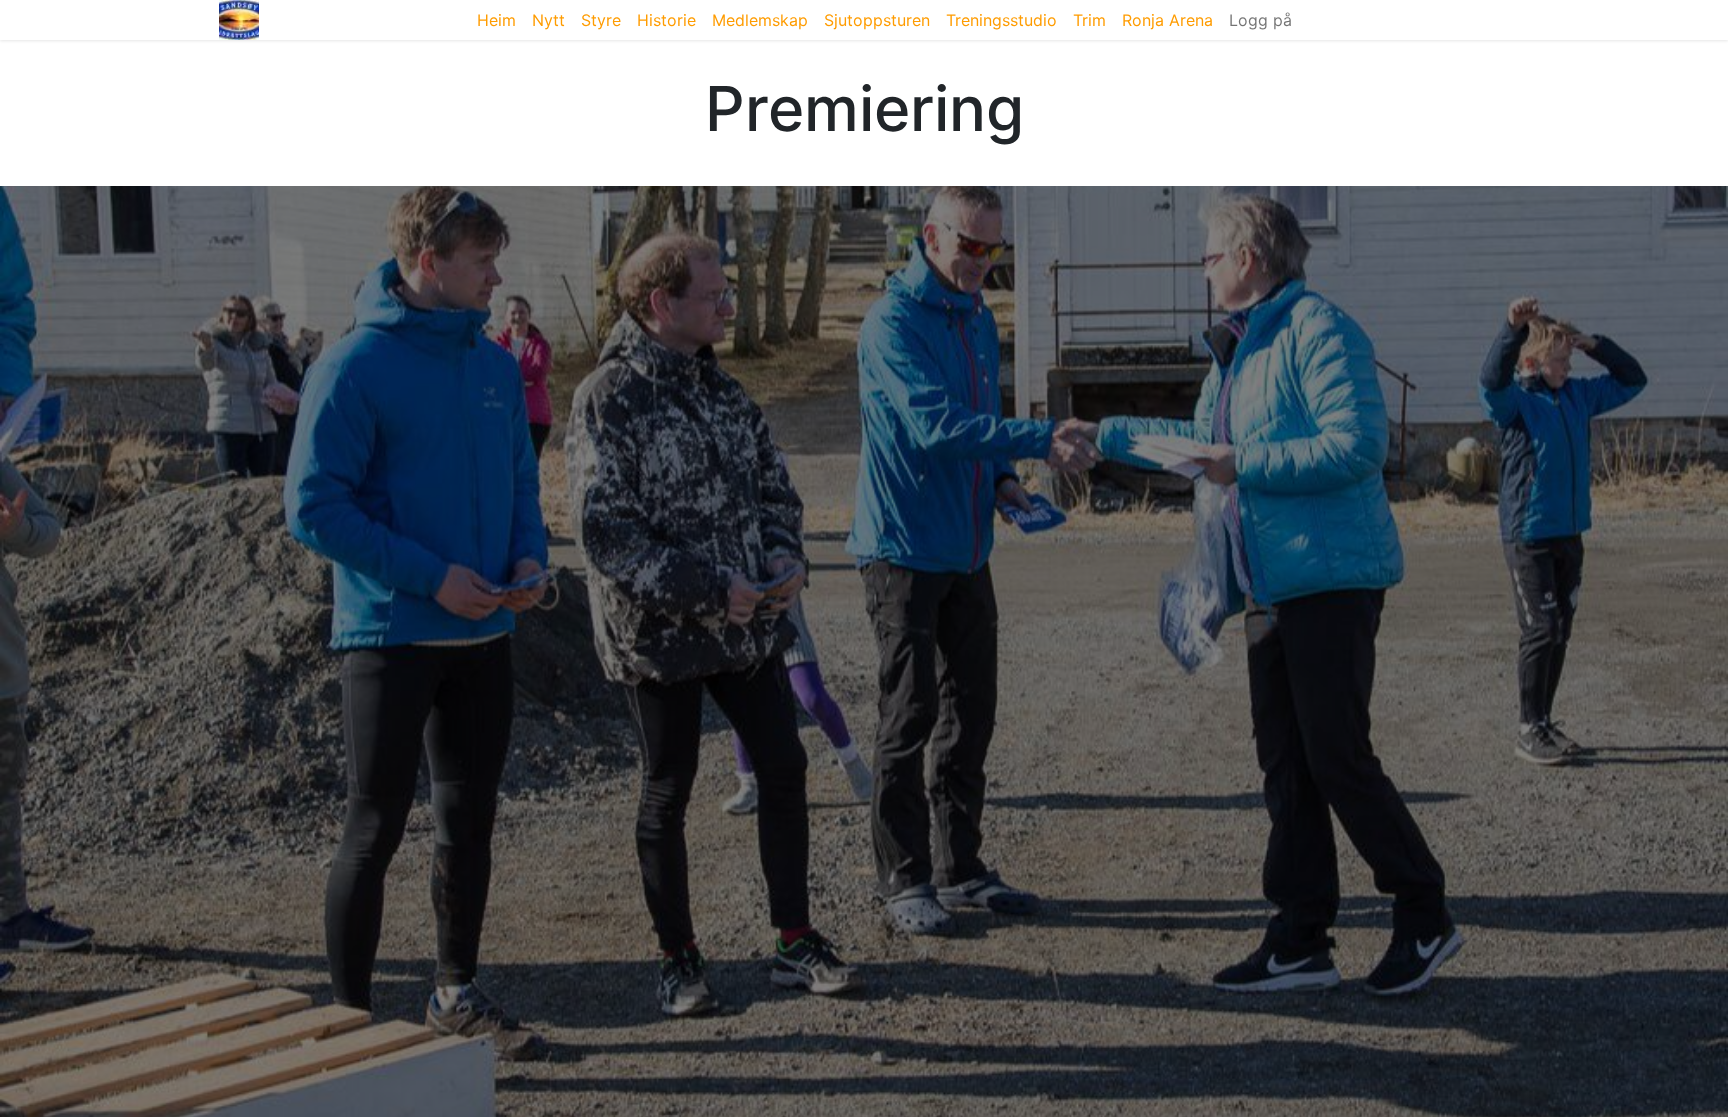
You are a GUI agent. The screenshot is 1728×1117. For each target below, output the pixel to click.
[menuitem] (496, 20)
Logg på (1260, 20)
